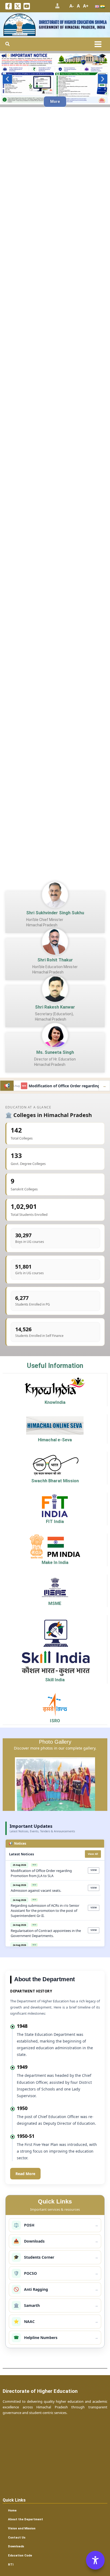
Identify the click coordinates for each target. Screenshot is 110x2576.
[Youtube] (27, 6)
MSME (55, 1603)
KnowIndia (55, 1402)
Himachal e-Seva (55, 1440)
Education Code (20, 2555)
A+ (86, 6)
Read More (25, 2174)
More (55, 101)
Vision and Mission (22, 2528)
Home (12, 2510)
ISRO (55, 1721)
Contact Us (17, 2537)
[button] (8, 44)
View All (93, 1854)
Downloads (16, 2546)
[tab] (55, 1844)
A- (72, 6)
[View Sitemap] (57, 6)
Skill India (55, 1680)
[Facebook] (9, 6)
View (94, 1870)
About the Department (25, 2519)
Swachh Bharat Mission (55, 1481)
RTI (11, 2564)
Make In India (55, 1562)
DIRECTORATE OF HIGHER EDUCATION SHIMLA (73, 22)
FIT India (55, 1522)
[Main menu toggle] (98, 44)
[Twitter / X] (18, 6)
